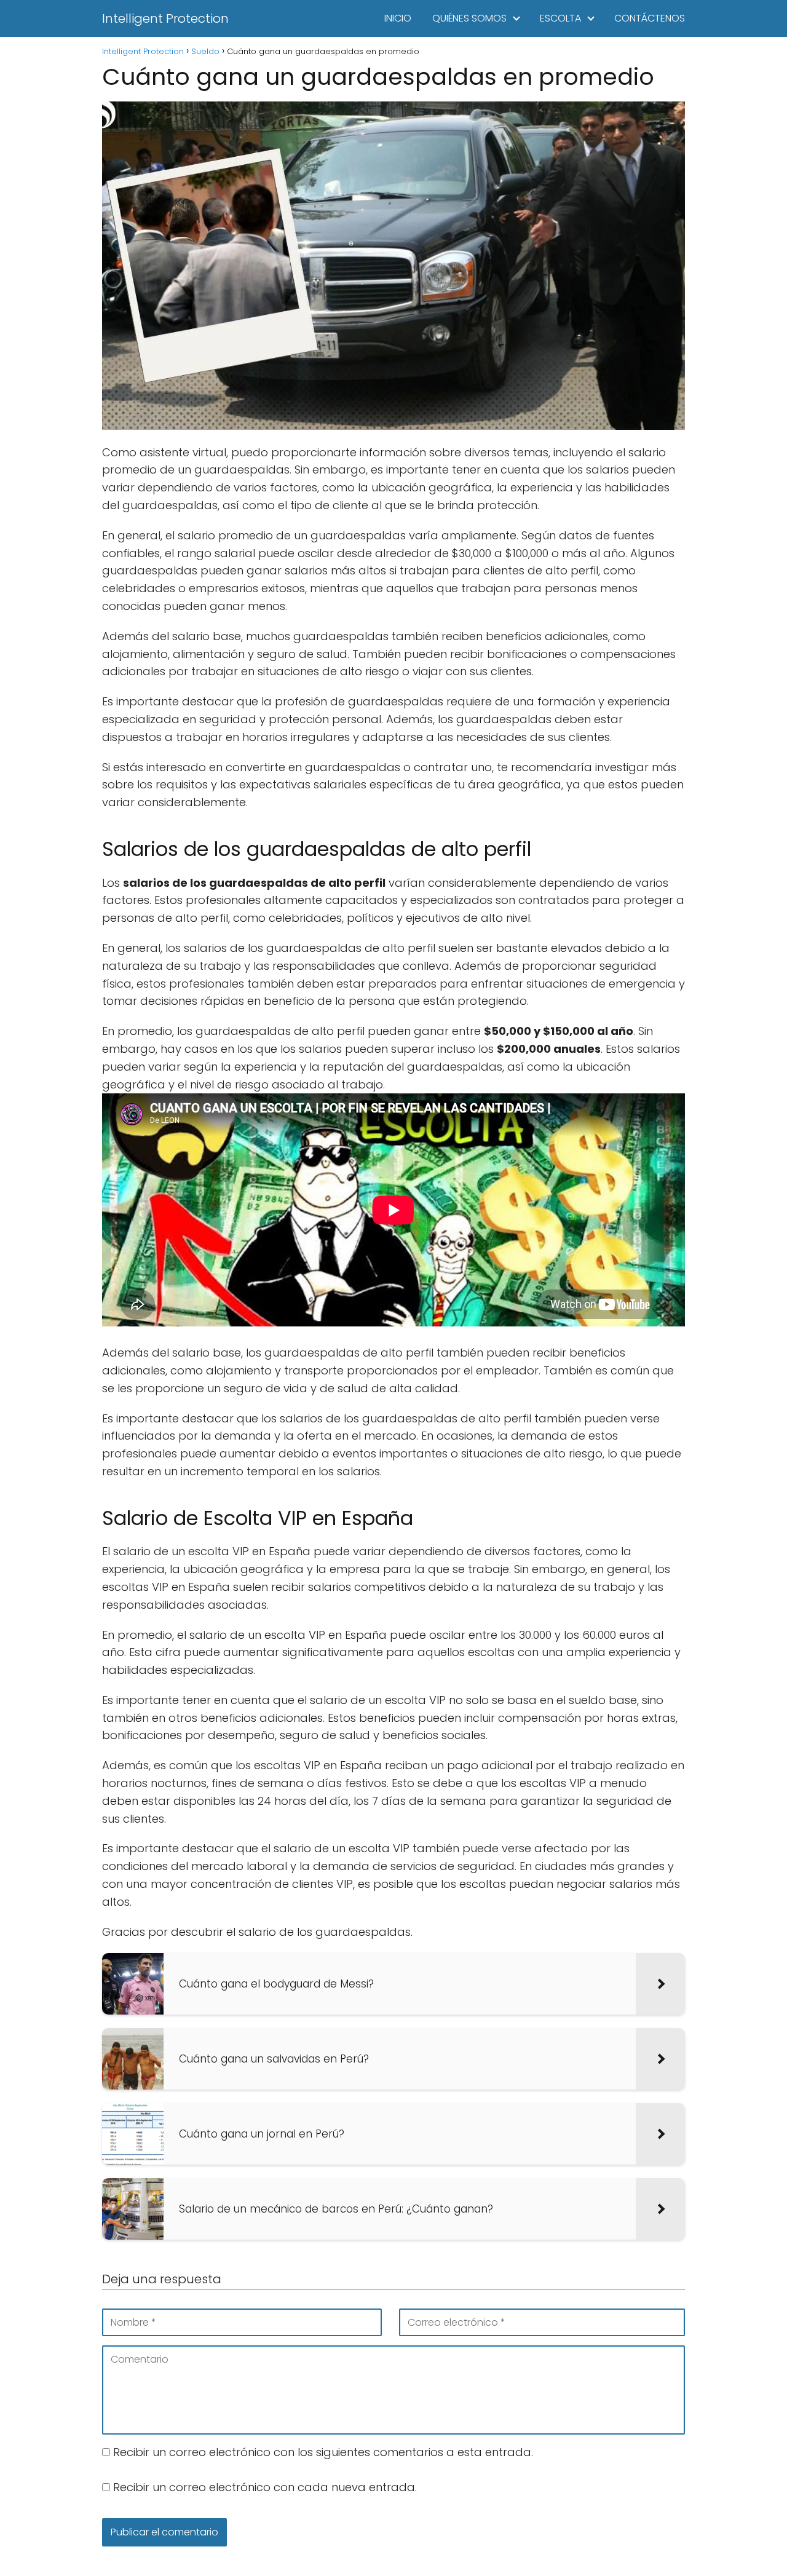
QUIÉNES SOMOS (469, 18)
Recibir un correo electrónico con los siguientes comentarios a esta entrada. (323, 2452)
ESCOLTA (560, 18)
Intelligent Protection (165, 18)
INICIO (398, 18)
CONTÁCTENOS (650, 18)
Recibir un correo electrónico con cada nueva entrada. (265, 2487)
